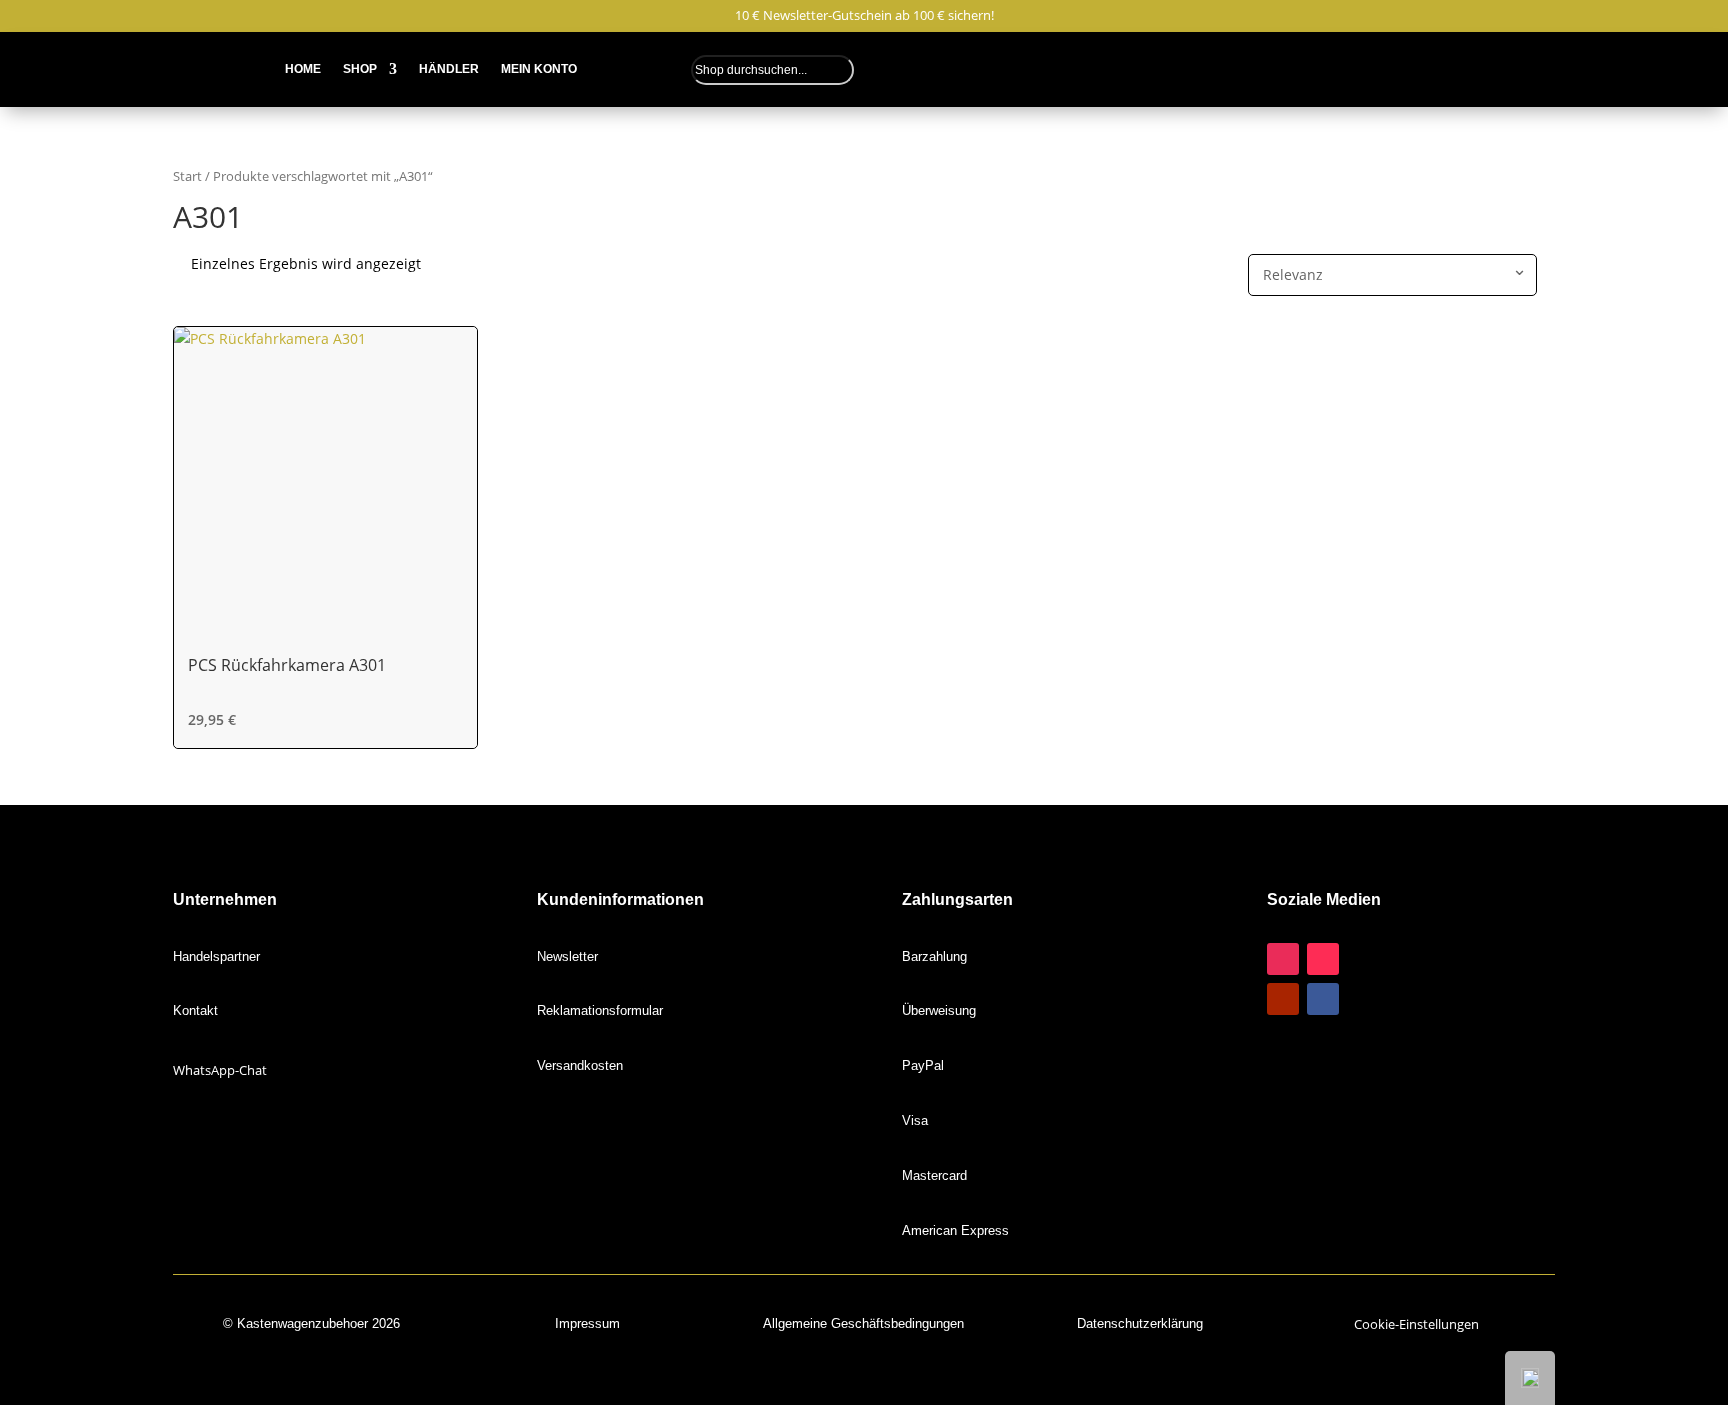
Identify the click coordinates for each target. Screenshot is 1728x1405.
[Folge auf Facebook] (1323, 999)
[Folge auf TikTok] (1323, 959)
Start (187, 176)
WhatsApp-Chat (220, 1070)
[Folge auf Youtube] (1283, 999)
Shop (360, 69)
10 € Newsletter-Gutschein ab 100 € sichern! (864, 16)
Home (303, 69)
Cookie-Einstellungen (1416, 1324)
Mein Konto (539, 69)
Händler (449, 69)
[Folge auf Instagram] (1283, 959)
